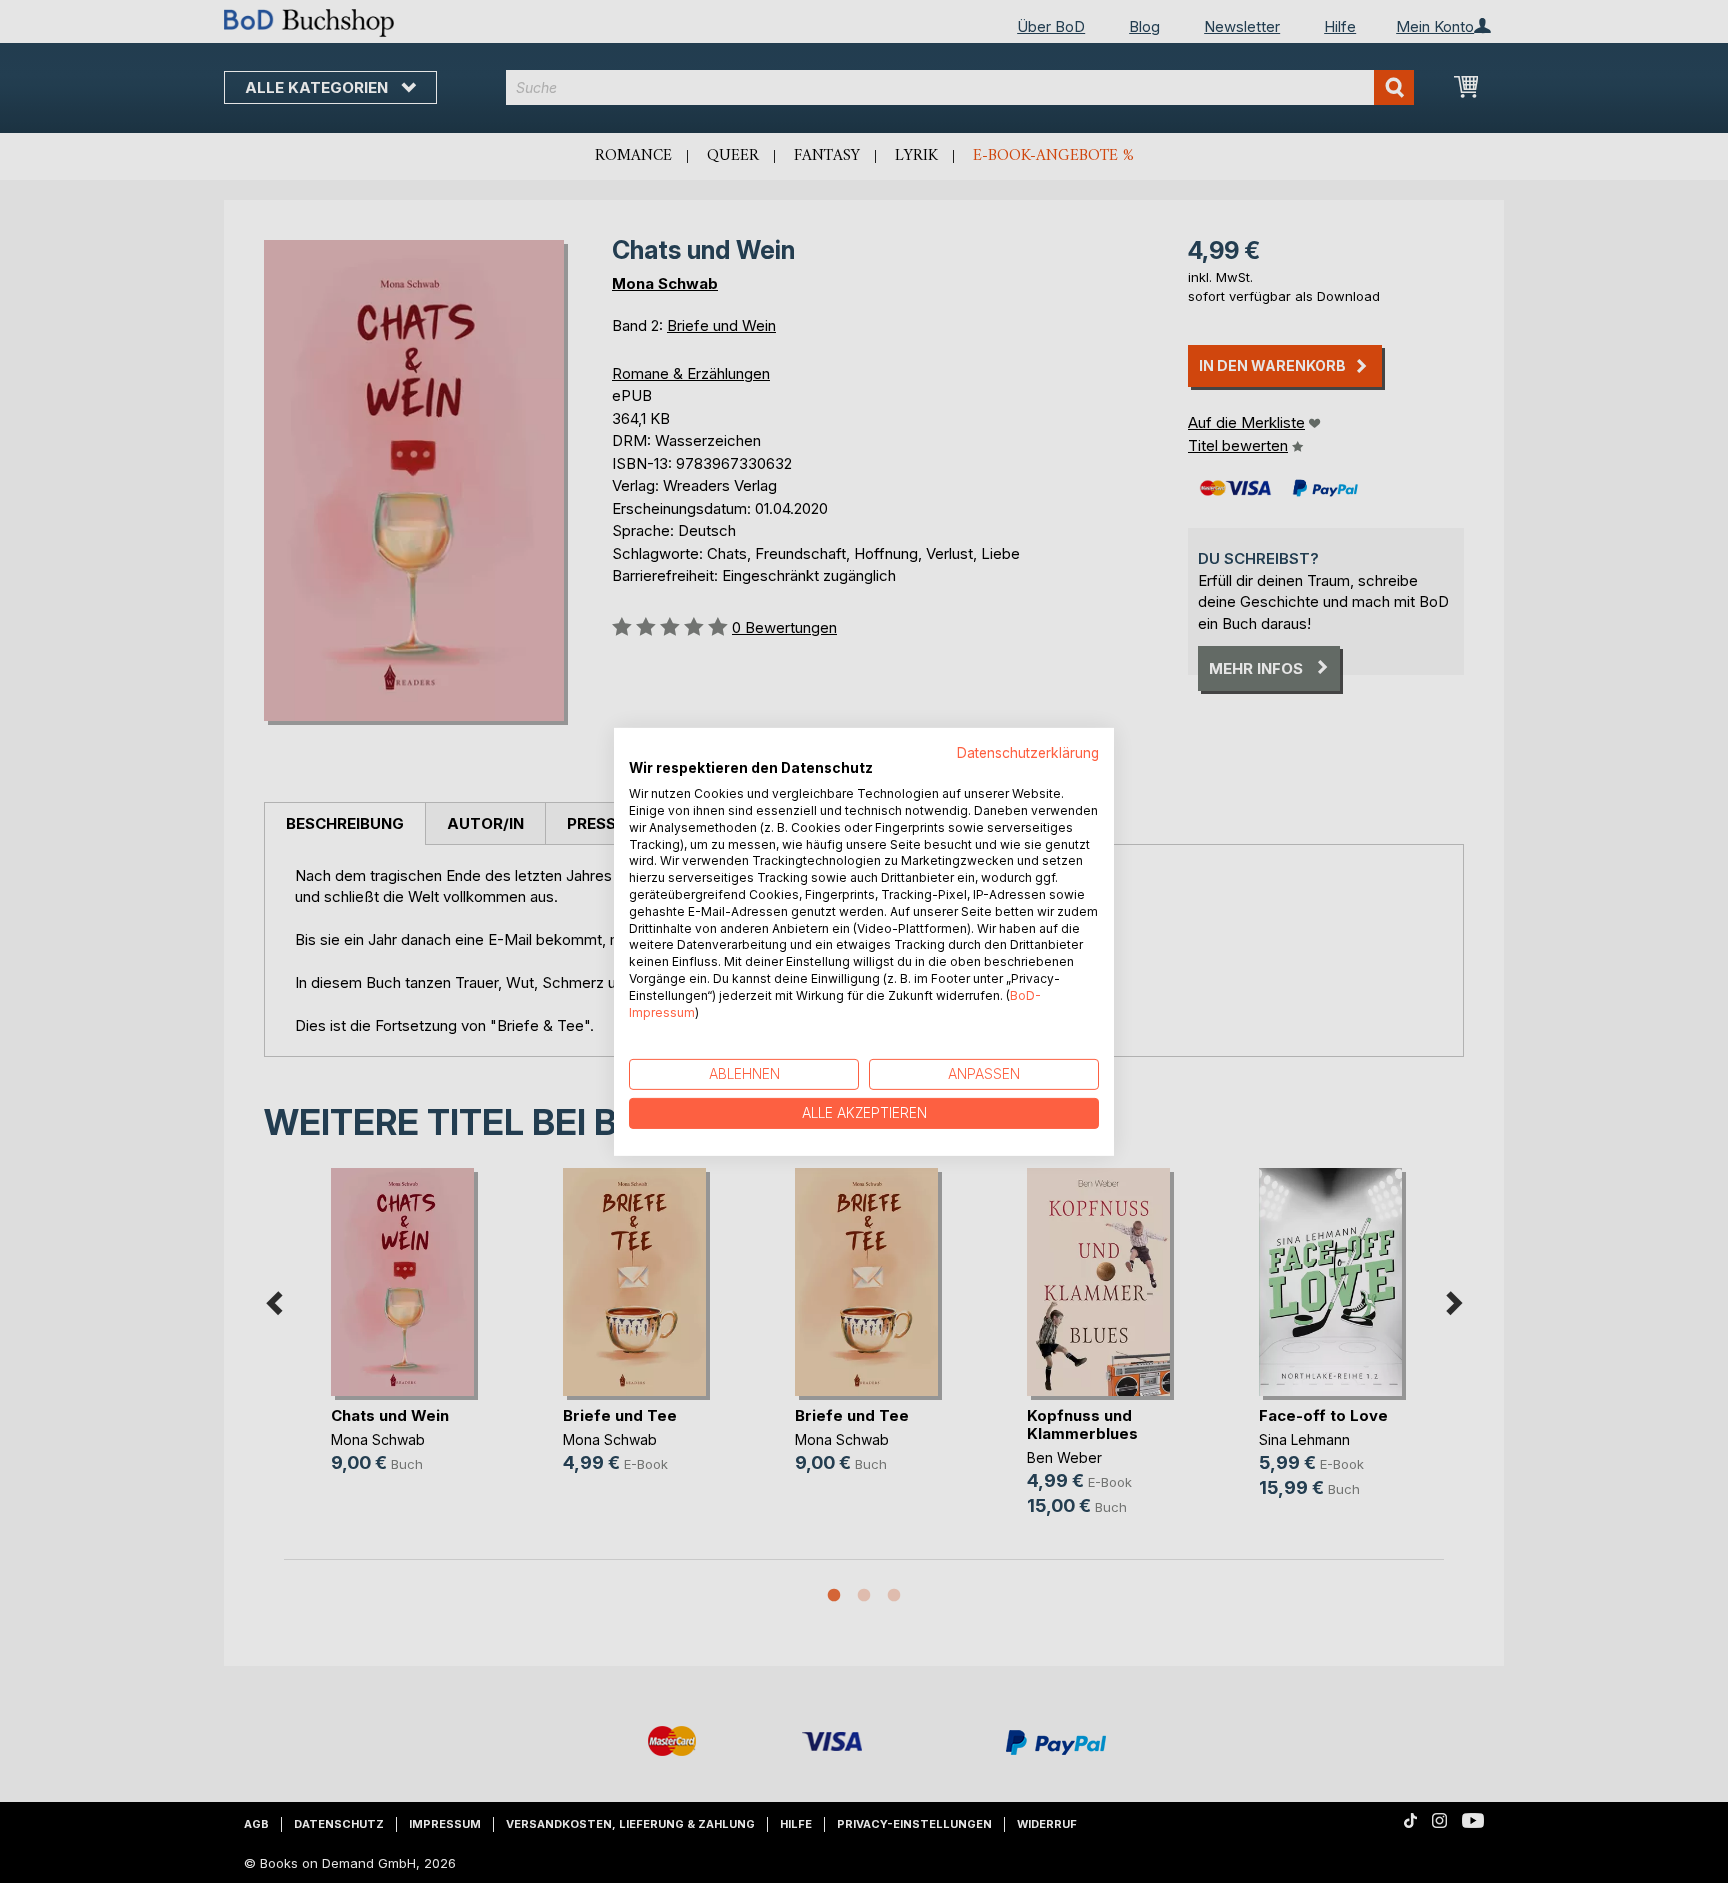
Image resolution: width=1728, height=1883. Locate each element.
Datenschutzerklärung (1028, 752)
